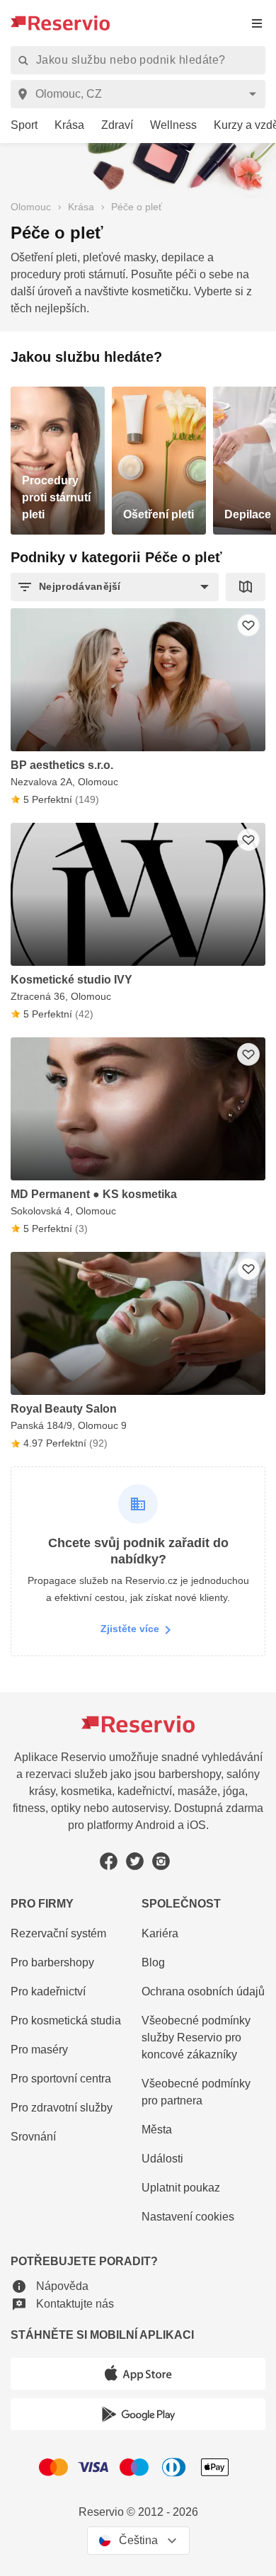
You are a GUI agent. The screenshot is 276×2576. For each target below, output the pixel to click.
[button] (115, 587)
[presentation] (257, 23)
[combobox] (140, 94)
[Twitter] (135, 1861)
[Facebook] (109, 1861)
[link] (19, 126)
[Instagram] (161, 1861)
